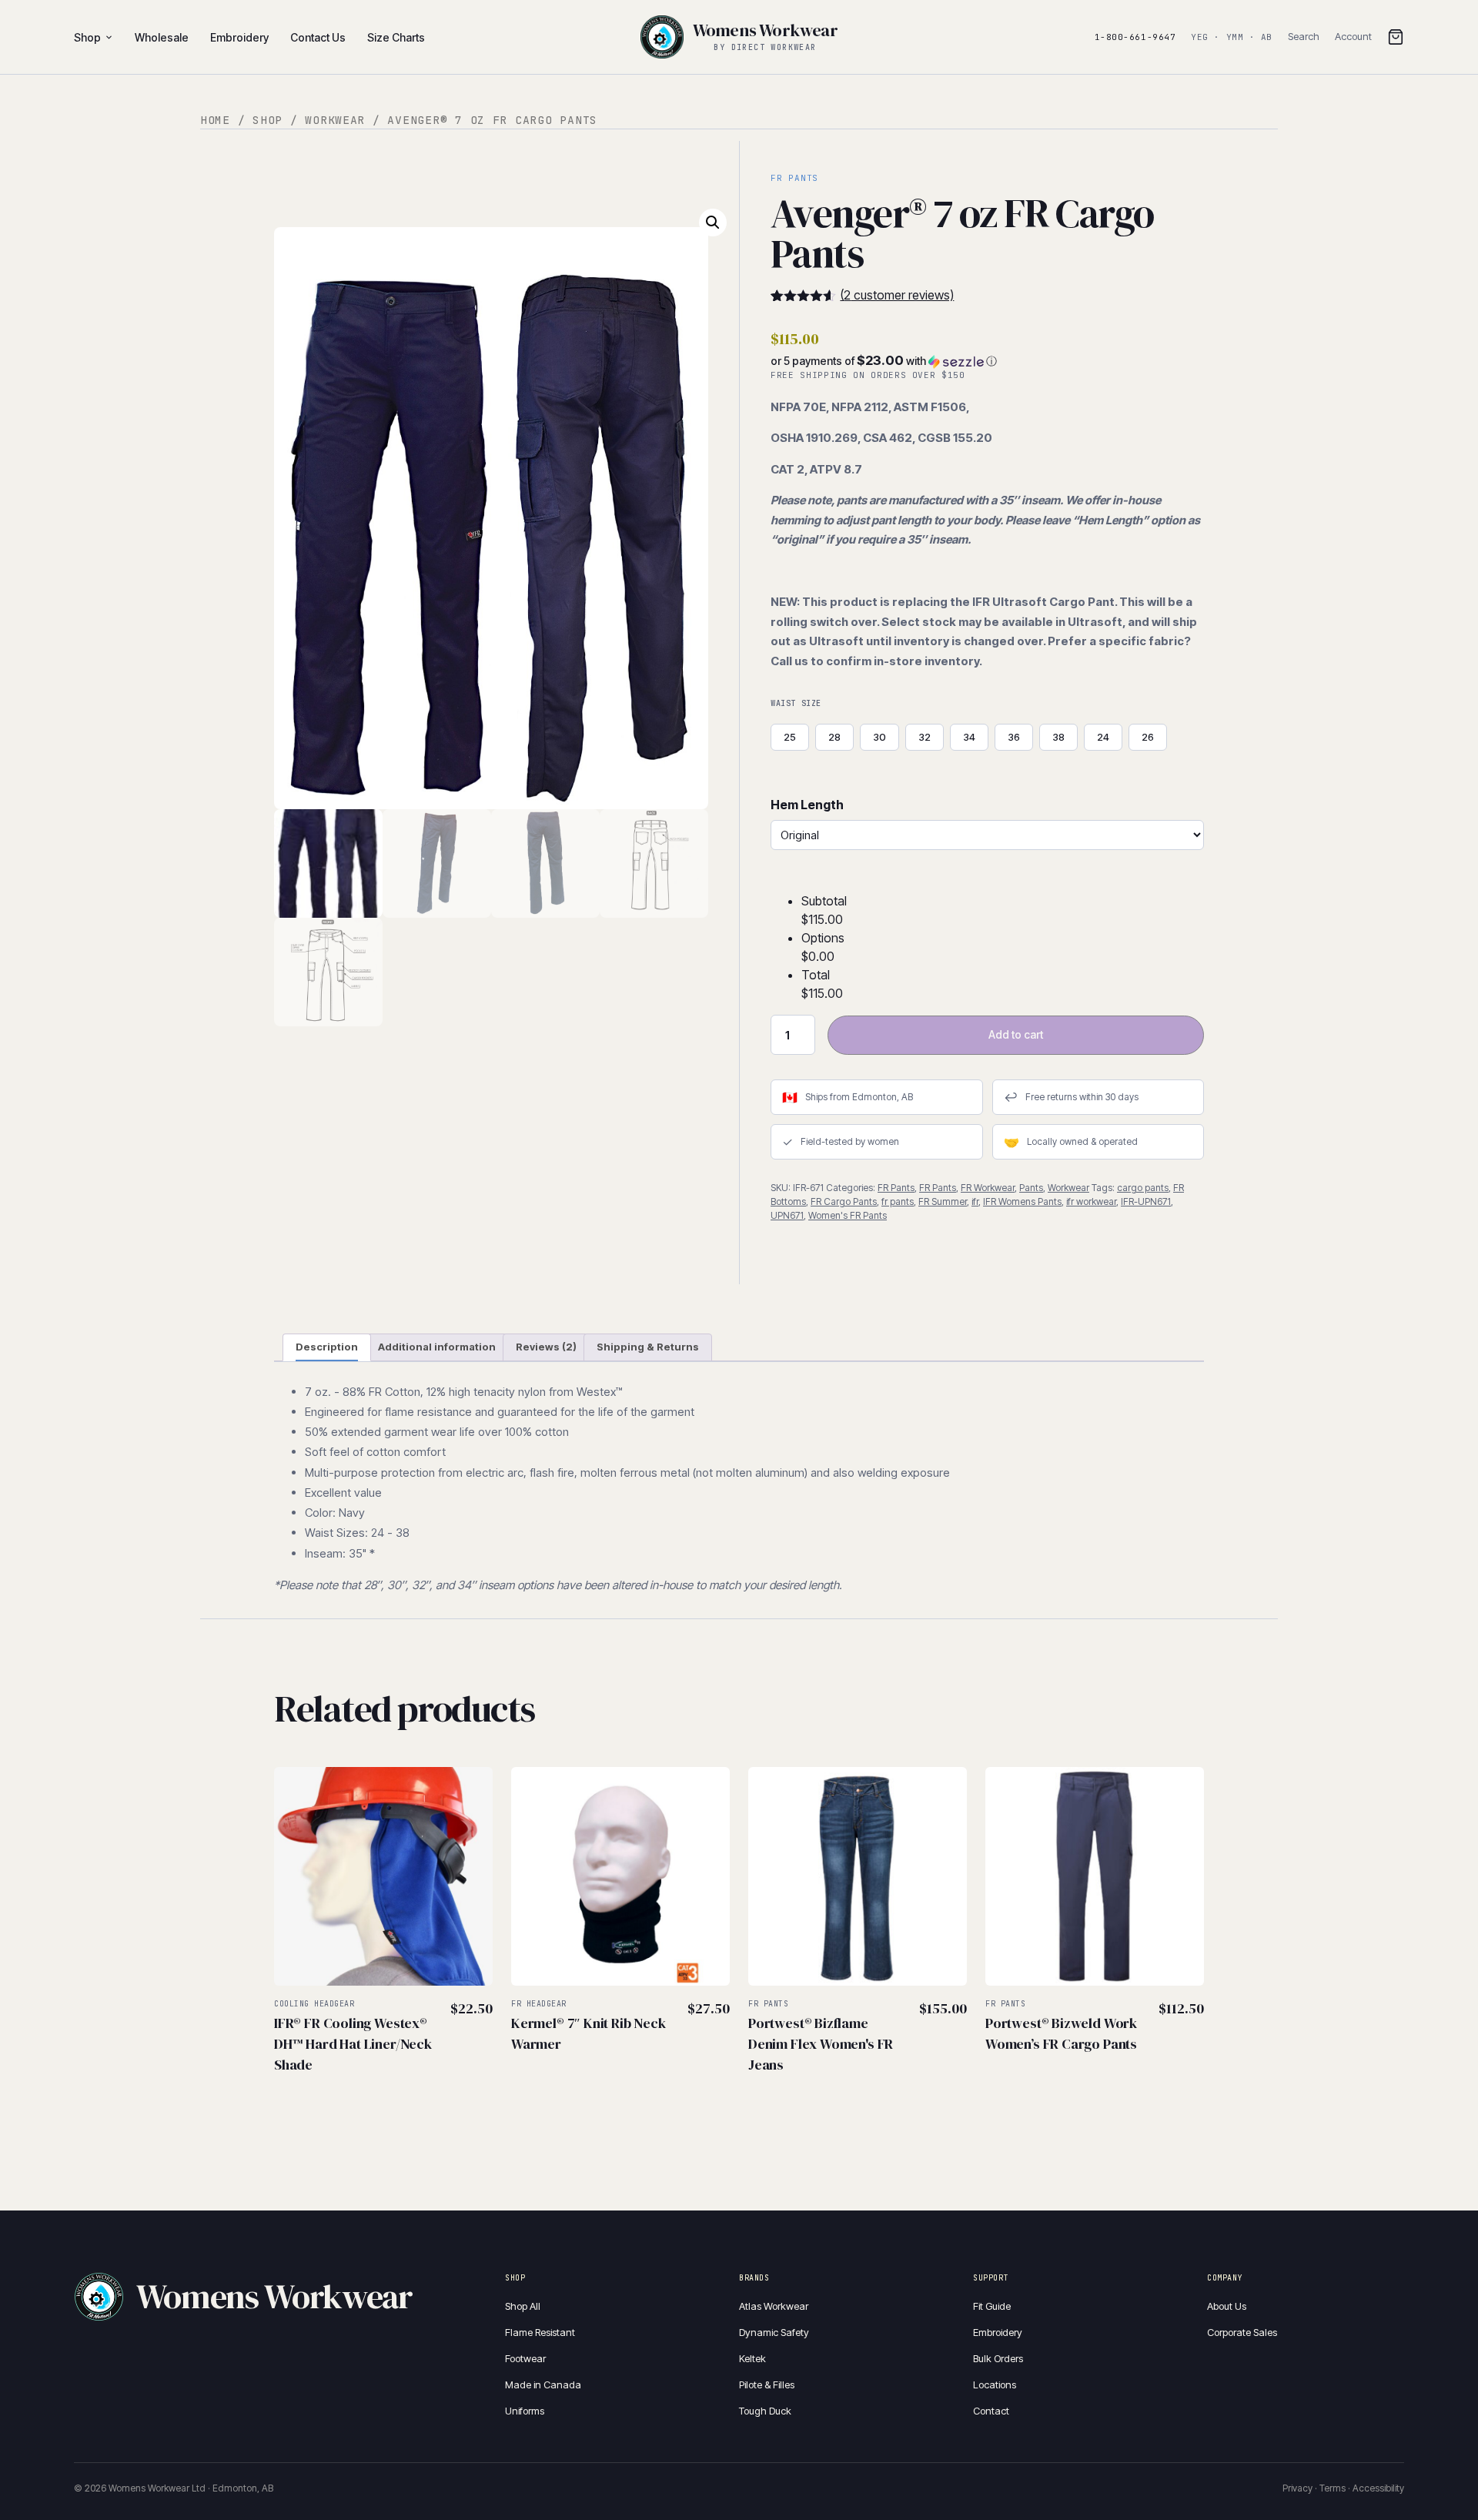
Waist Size (796, 703)
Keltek (752, 2358)
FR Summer (943, 1201)
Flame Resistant (540, 2332)
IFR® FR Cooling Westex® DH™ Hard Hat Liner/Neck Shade (353, 2044)
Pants (1031, 1188)
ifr (975, 1201)
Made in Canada (543, 2384)
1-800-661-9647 (1135, 37)
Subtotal (824, 901)
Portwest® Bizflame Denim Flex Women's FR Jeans (821, 2044)
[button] (713, 223)
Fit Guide (992, 2306)
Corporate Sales (1242, 2332)
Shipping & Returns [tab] (648, 1347)
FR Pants (896, 1188)
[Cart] (1396, 37)
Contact (991, 2411)
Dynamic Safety (774, 2332)
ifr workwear (1091, 1201)
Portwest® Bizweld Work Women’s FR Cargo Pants (1061, 2033)
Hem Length (807, 805)
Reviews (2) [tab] (546, 1347)
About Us (1227, 2306)
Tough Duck (765, 2411)
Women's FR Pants (848, 1215)
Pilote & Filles (767, 2384)
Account (1353, 36)
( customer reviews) (897, 295)
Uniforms (525, 2411)
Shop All (523, 2306)
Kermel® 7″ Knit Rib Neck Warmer (589, 2033)
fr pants (898, 1201)
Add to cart (1016, 1034)
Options (823, 938)
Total (816, 975)
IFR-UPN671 (1146, 1201)
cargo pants (1143, 1188)
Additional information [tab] (437, 1347)
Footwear (525, 2358)
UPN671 (787, 1215)
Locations (995, 2384)
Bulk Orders (998, 2358)
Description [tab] (327, 1347)
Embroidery (998, 2332)
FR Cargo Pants (844, 1201)
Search (1304, 36)
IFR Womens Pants (1022, 1201)
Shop (87, 37)
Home (215, 120)
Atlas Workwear (774, 2306)
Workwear (335, 120)
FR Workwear (988, 1188)
